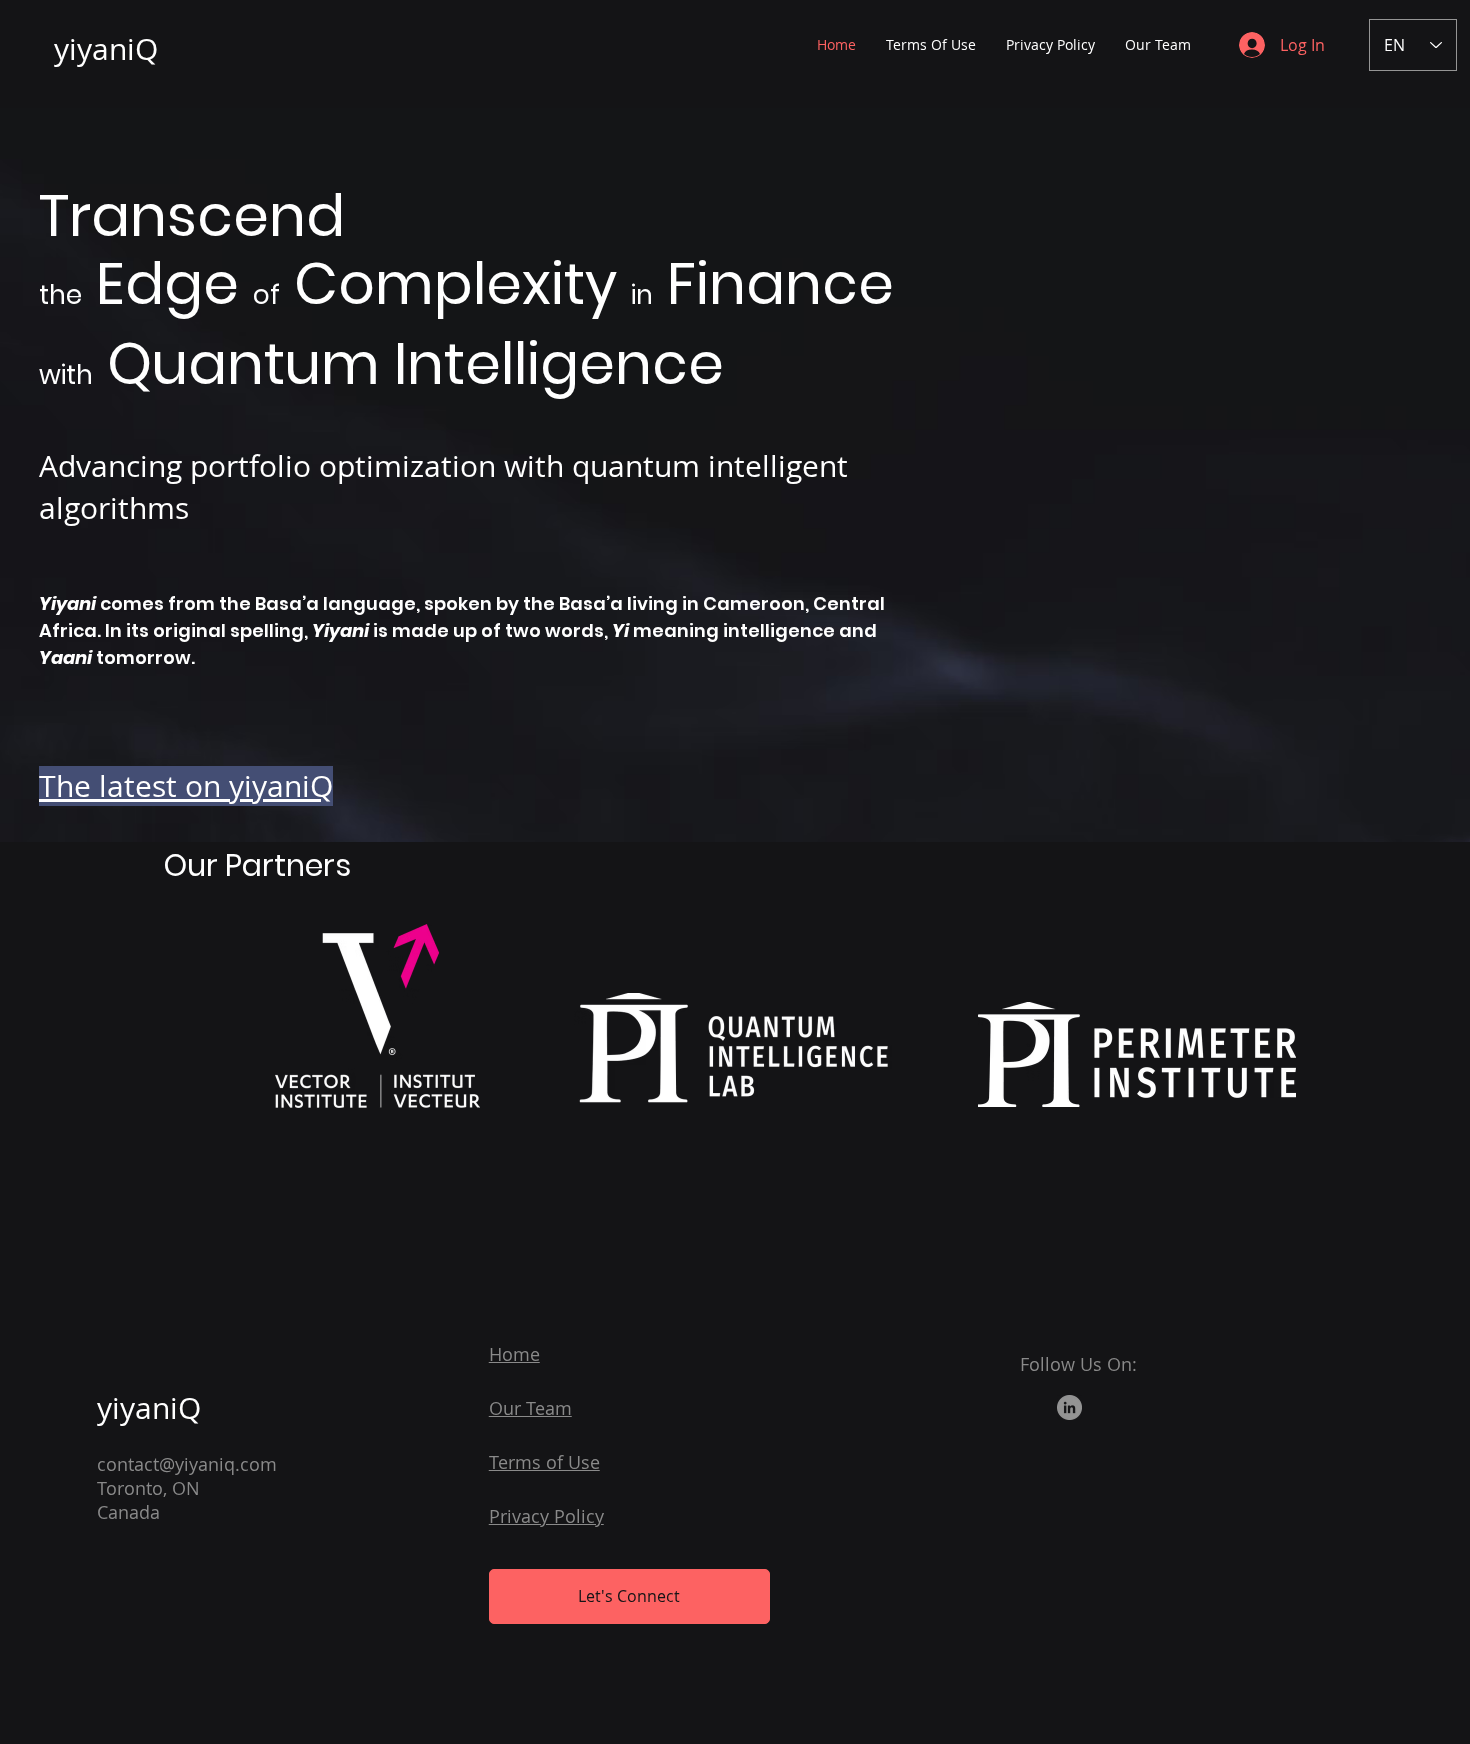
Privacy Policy (546, 1516)
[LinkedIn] (1069, 1407)
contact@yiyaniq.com (187, 1464)
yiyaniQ (106, 49)
